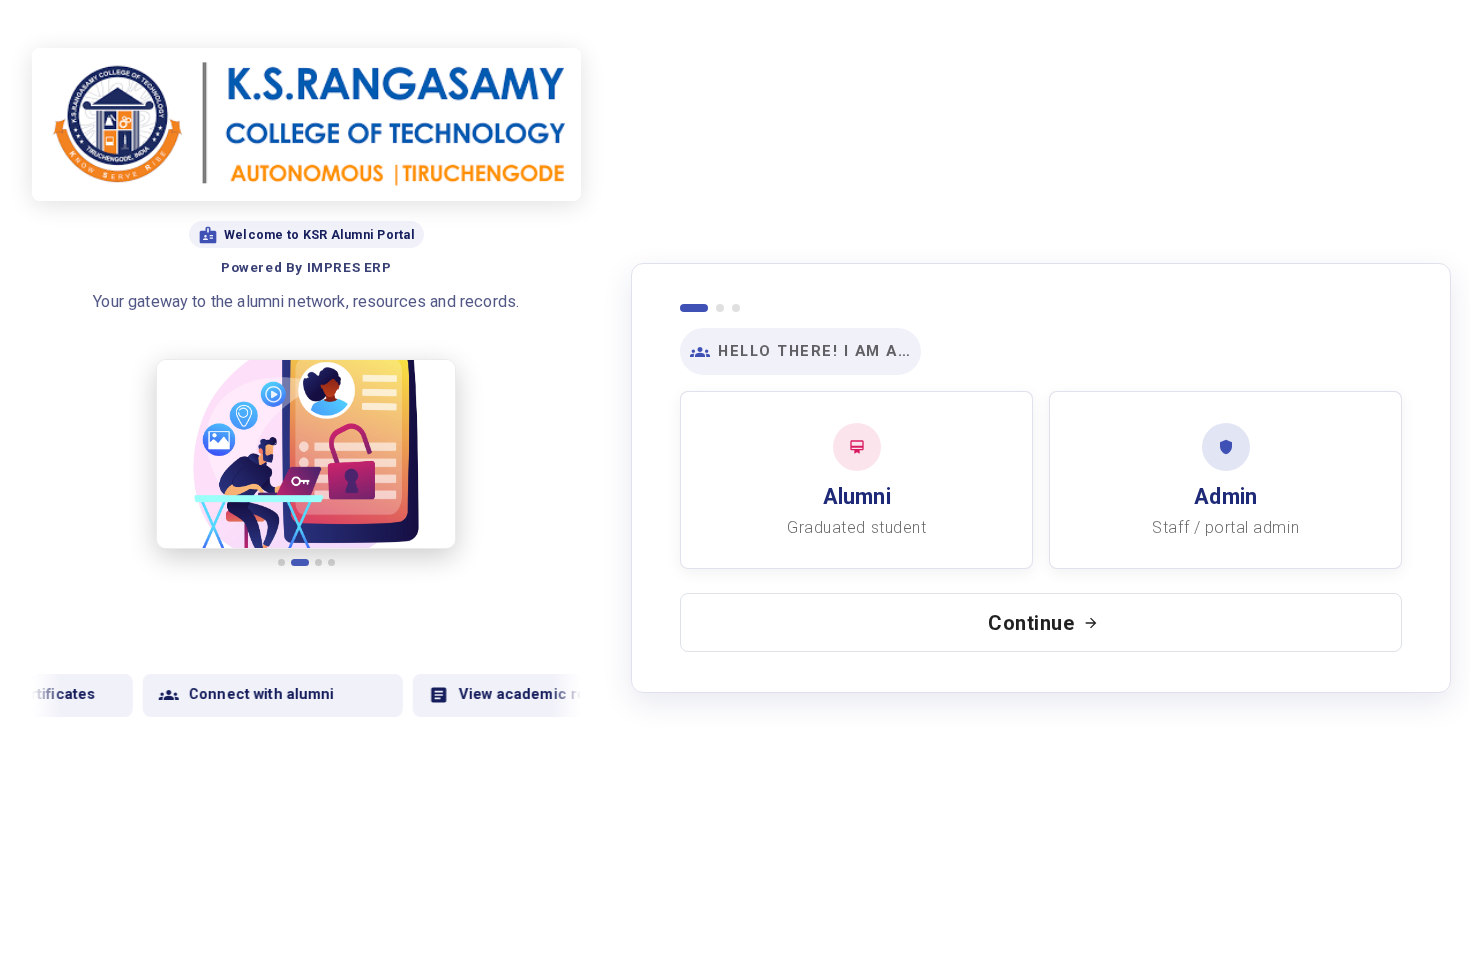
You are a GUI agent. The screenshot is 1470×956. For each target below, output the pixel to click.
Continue (1031, 623)
